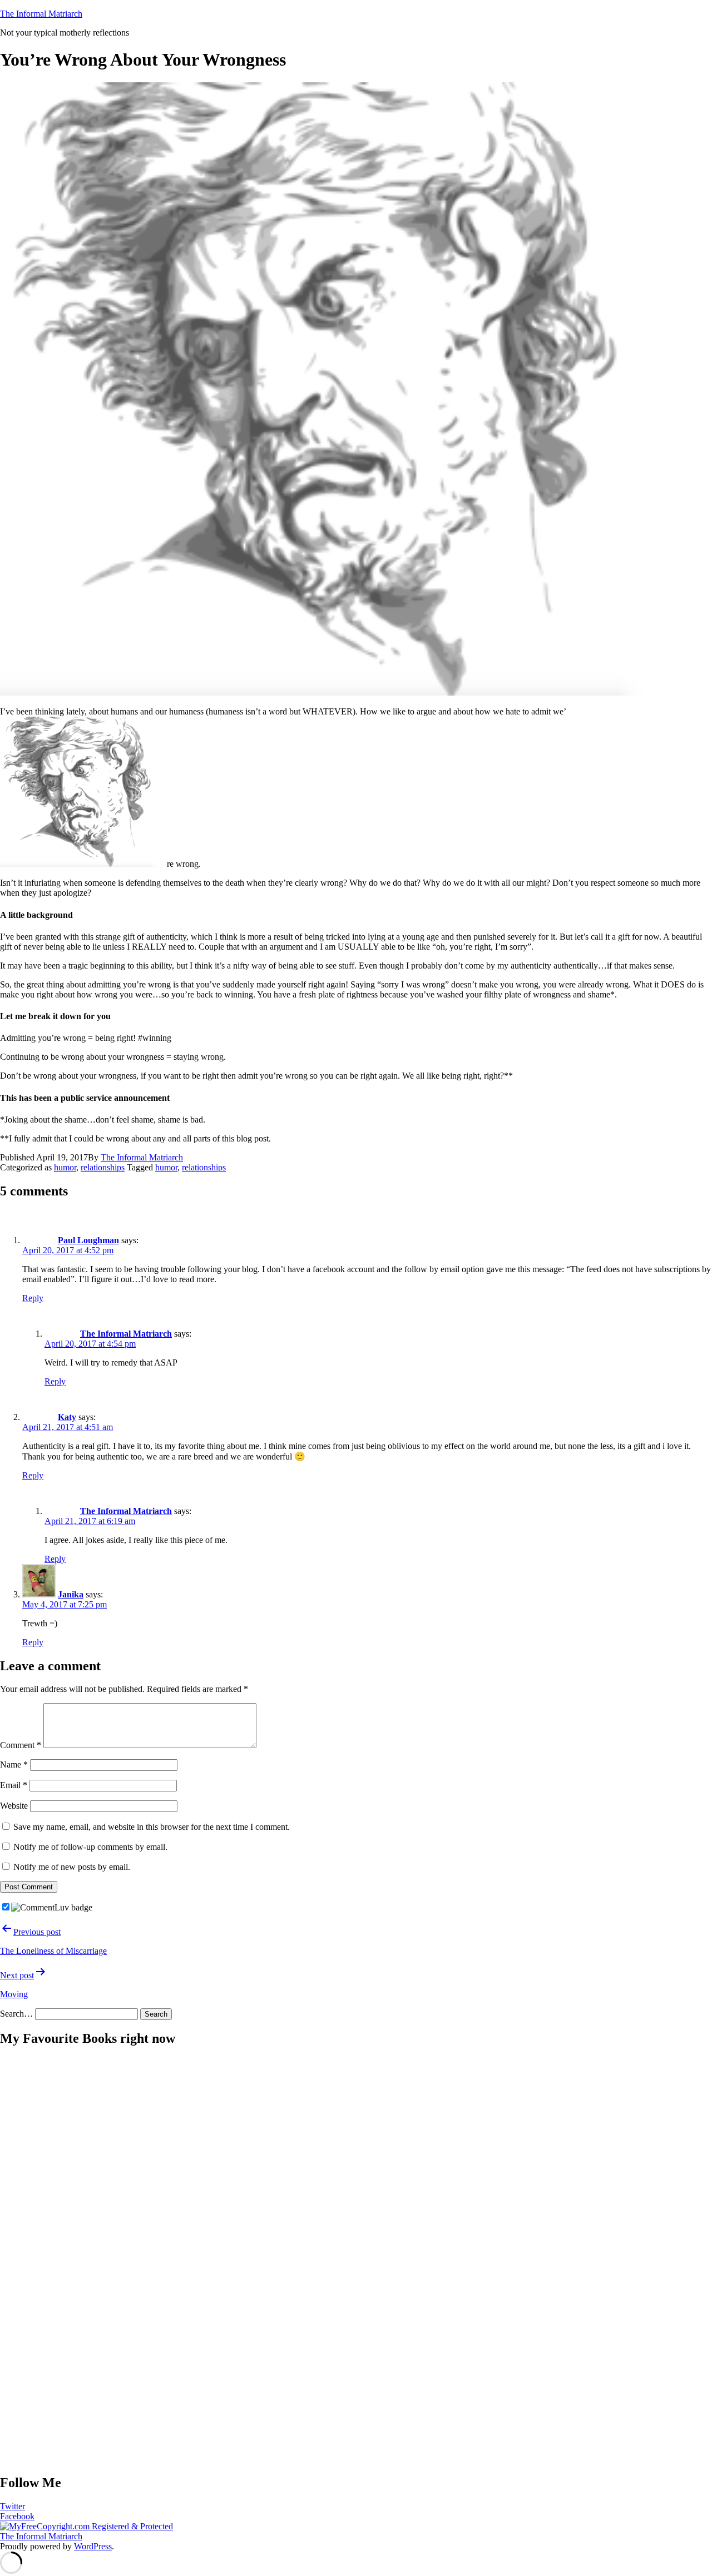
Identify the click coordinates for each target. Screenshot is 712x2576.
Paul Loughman (88, 1240)
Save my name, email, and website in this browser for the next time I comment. (152, 1827)
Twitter (13, 2506)
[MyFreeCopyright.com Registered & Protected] (86, 2526)
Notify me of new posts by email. (72, 1867)
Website (14, 1806)
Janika (71, 1594)
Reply (33, 1298)
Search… (16, 2014)
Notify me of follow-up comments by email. (90, 1847)
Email (14, 1785)
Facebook (17, 2516)
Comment (21, 1745)
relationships (103, 1167)
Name (14, 1765)
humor (65, 1167)
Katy (67, 1417)
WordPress (93, 2546)
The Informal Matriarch (41, 14)
